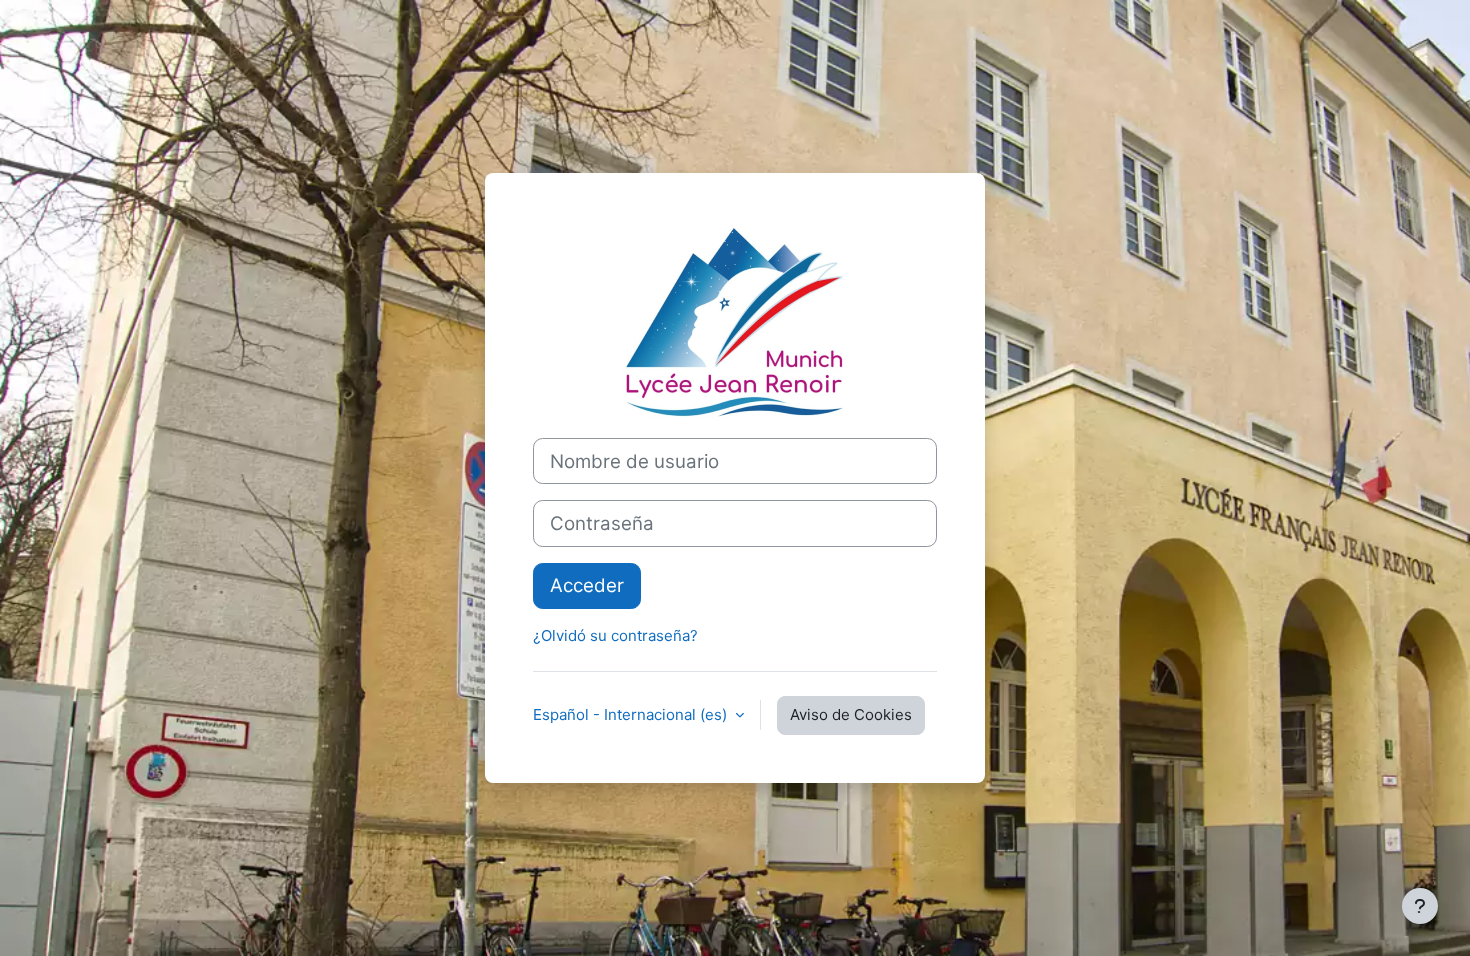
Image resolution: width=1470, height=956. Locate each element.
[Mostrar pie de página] (1420, 906)
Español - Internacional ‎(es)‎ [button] (632, 714)
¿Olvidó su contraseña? (615, 635)
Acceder (587, 585)
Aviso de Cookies (851, 714)
